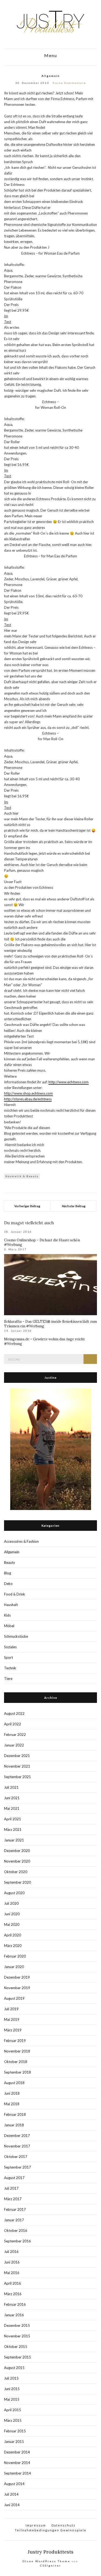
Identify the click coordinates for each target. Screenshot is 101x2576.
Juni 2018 (12, 2093)
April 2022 (13, 1724)
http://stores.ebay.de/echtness (28, 1099)
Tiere (8, 1679)
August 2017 (14, 2178)
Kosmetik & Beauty (22, 1176)
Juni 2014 (12, 2505)
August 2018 (14, 2083)
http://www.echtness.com (69, 1082)
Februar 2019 (15, 2041)
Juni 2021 (12, 1798)
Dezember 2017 (17, 2136)
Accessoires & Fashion (21, 1541)
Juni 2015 (12, 2389)
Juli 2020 (11, 1903)
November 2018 (17, 2051)
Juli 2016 (11, 2252)
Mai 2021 (12, 1808)
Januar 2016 (14, 2315)
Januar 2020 (14, 1967)
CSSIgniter (51, 2565)
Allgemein (51, 76)
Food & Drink (15, 1594)
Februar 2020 (15, 1956)
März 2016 (13, 2294)
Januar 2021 (14, 1840)
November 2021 (17, 1766)
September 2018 (18, 2072)
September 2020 (18, 1882)
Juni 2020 (12, 1914)
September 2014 (18, 2473)
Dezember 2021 (17, 1756)
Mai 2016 (12, 2273)
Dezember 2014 (17, 2452)
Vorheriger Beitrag (27, 1206)
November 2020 (17, 1861)
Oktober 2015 (16, 2347)
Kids (7, 1615)
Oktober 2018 (16, 2062)
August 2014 (14, 2484)
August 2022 (14, 1713)
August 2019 (14, 1998)
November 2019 (17, 1988)
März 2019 (13, 2030)
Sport (8, 1657)
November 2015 (17, 2336)
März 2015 (13, 2420)
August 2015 (14, 2368)
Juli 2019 (11, 2009)
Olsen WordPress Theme (46, 2561)
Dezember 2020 (17, 1851)
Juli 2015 (11, 2378)
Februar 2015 (15, 2431)
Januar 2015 (14, 2442)
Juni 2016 (12, 2262)
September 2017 (18, 2167)
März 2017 (13, 2199)
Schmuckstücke (16, 1636)
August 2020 (14, 1893)
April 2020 (13, 1935)
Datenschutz (63, 2525)
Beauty (10, 1562)
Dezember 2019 (17, 1977)
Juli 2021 (11, 1787)
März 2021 (13, 1830)
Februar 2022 (15, 1735)
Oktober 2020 (16, 1872)
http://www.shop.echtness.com (28, 1093)
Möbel (9, 1626)
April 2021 (13, 1819)
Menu (51, 55)
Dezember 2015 (17, 2325)
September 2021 (18, 1777)
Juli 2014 (11, 2494)
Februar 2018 (15, 2114)
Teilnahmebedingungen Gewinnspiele (51, 2530)
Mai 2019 (12, 2019)
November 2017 (17, 2146)
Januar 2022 (14, 1745)
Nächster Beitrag (74, 1206)
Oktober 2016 (16, 2230)
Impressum (36, 2525)
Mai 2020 (12, 1924)
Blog (8, 1573)
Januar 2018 (14, 2125)
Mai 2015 (12, 2399)
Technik (10, 1668)
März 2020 (13, 1946)
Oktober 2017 (16, 2157)
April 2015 (13, 2410)
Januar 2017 (14, 2220)
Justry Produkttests (51, 2552)
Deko (8, 1584)
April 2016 (13, 2283)
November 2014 (17, 2463)
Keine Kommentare (69, 83)
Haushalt (11, 1605)
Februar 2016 (15, 2304)
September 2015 (18, 2357)
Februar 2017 (15, 2209)
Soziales (10, 1647)
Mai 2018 (12, 2104)
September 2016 (18, 2241)
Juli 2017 (11, 2188)
